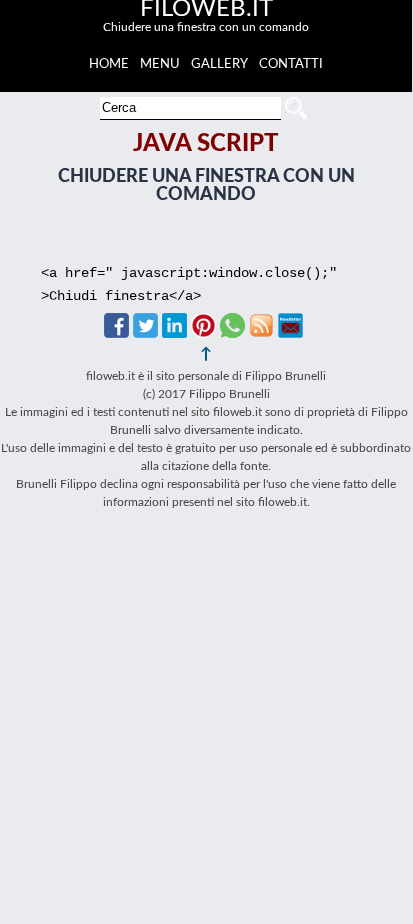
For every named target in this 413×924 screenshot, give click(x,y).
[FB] (116, 333)
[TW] (145, 333)
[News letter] (290, 333)
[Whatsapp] (232, 333)
